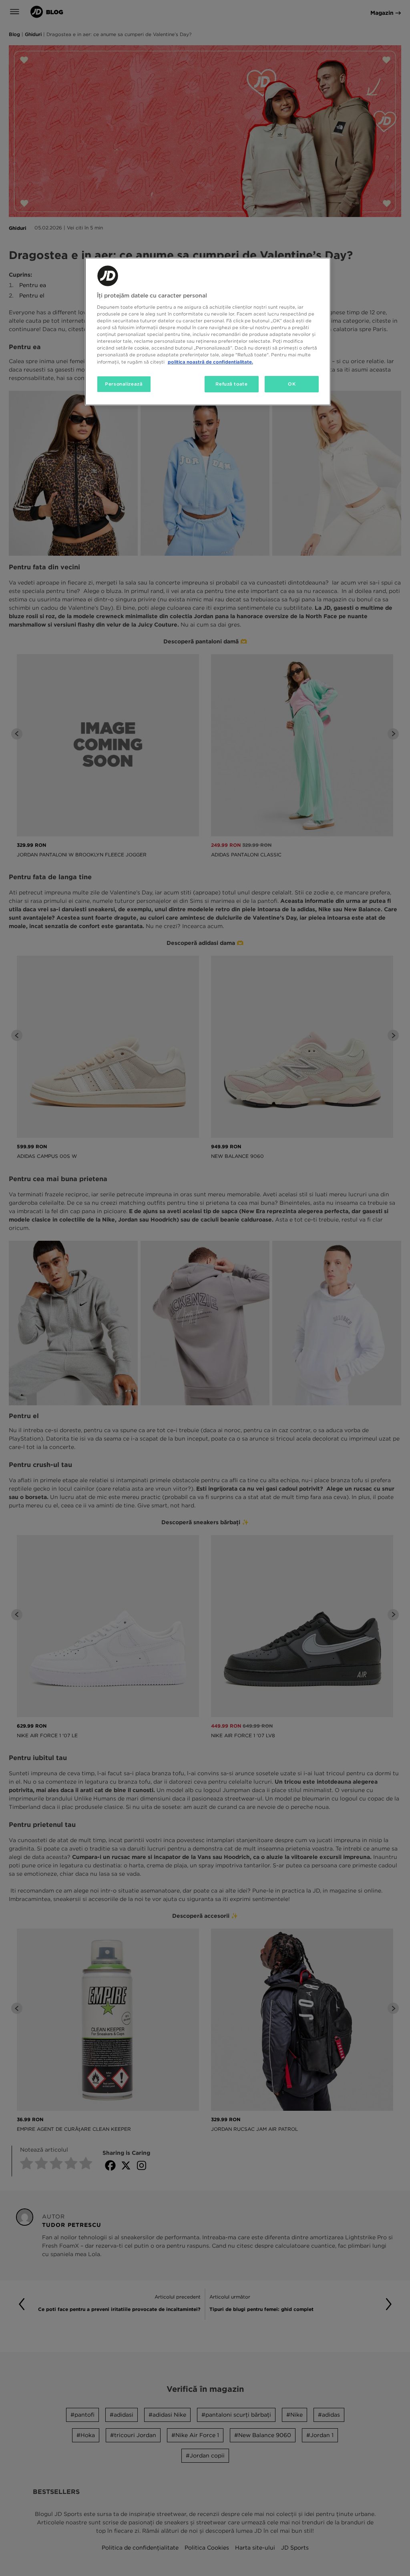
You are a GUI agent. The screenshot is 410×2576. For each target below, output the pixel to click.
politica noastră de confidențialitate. (210, 362)
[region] (208, 332)
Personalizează (124, 384)
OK (292, 384)
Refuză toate (231, 384)
